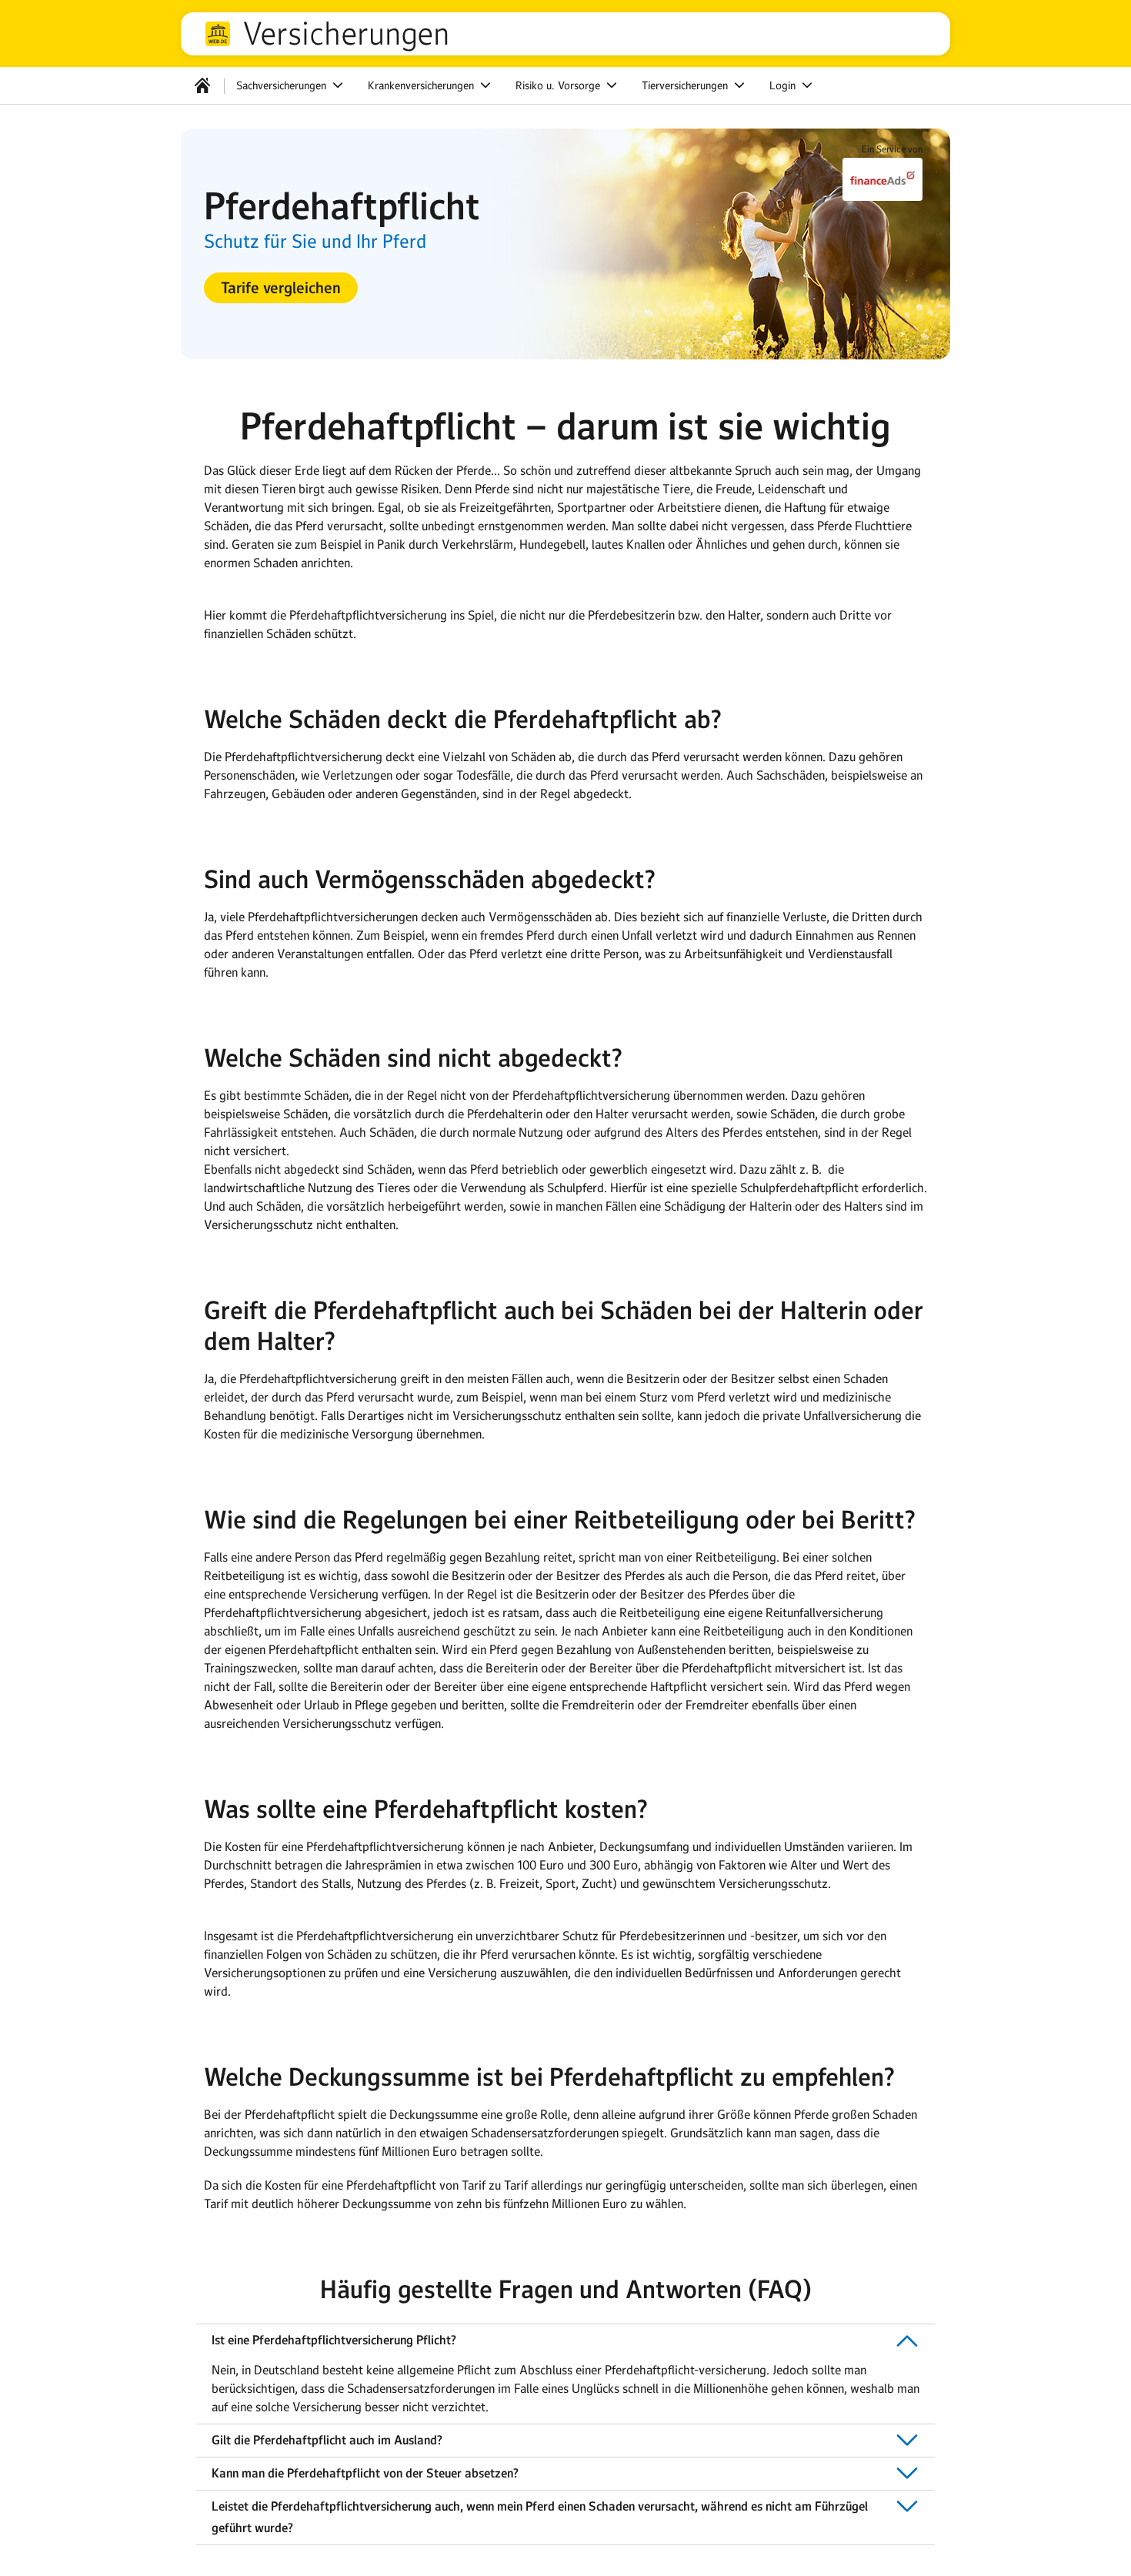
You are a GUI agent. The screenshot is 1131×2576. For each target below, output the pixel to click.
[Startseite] (202, 85)
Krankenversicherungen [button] (422, 85)
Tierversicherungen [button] (686, 85)
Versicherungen (346, 34)
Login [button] (784, 85)
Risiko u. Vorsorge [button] (559, 85)
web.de (218, 34)
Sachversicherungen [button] (283, 85)
